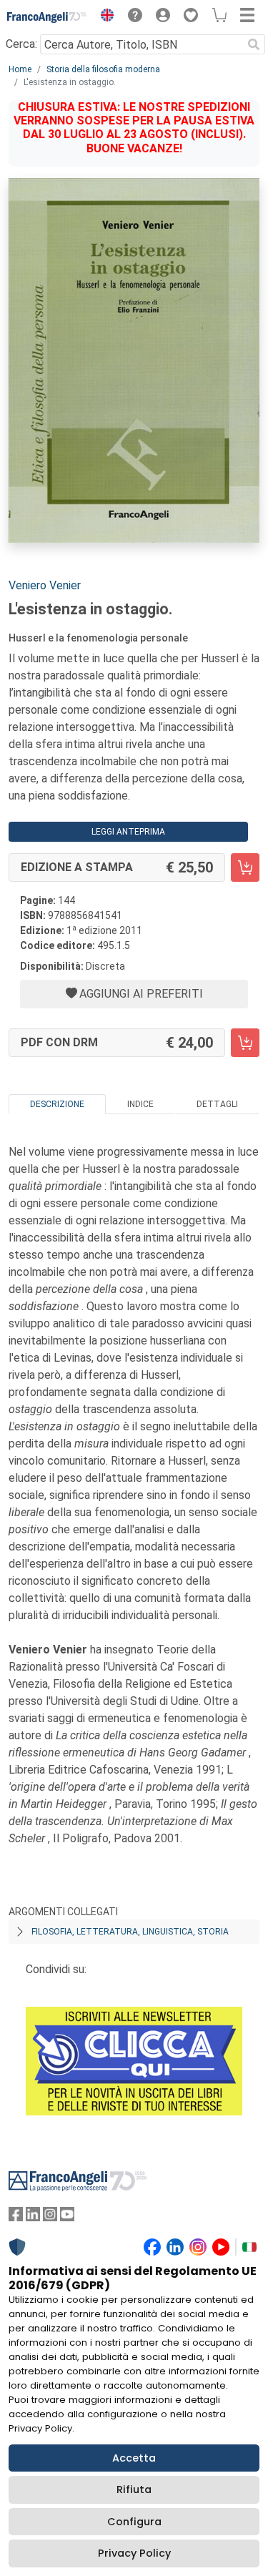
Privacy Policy (134, 2553)
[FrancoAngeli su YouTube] (67, 2217)
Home (20, 69)
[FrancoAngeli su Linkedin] (33, 2217)
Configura (134, 2522)
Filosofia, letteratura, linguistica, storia (130, 1932)
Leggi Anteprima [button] (128, 832)
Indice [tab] (140, 1104)
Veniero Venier (45, 585)
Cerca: (21, 44)
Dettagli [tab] (217, 1104)
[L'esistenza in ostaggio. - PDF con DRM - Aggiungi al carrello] (245, 1043)
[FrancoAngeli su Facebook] (16, 2217)
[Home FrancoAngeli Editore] (47, 17)
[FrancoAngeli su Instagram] (50, 2217)
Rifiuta (134, 2489)
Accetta (134, 2458)
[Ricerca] (254, 44)
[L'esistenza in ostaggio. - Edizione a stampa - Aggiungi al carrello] (245, 867)
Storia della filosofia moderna (103, 69)
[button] (104, 17)
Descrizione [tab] (57, 1104)
